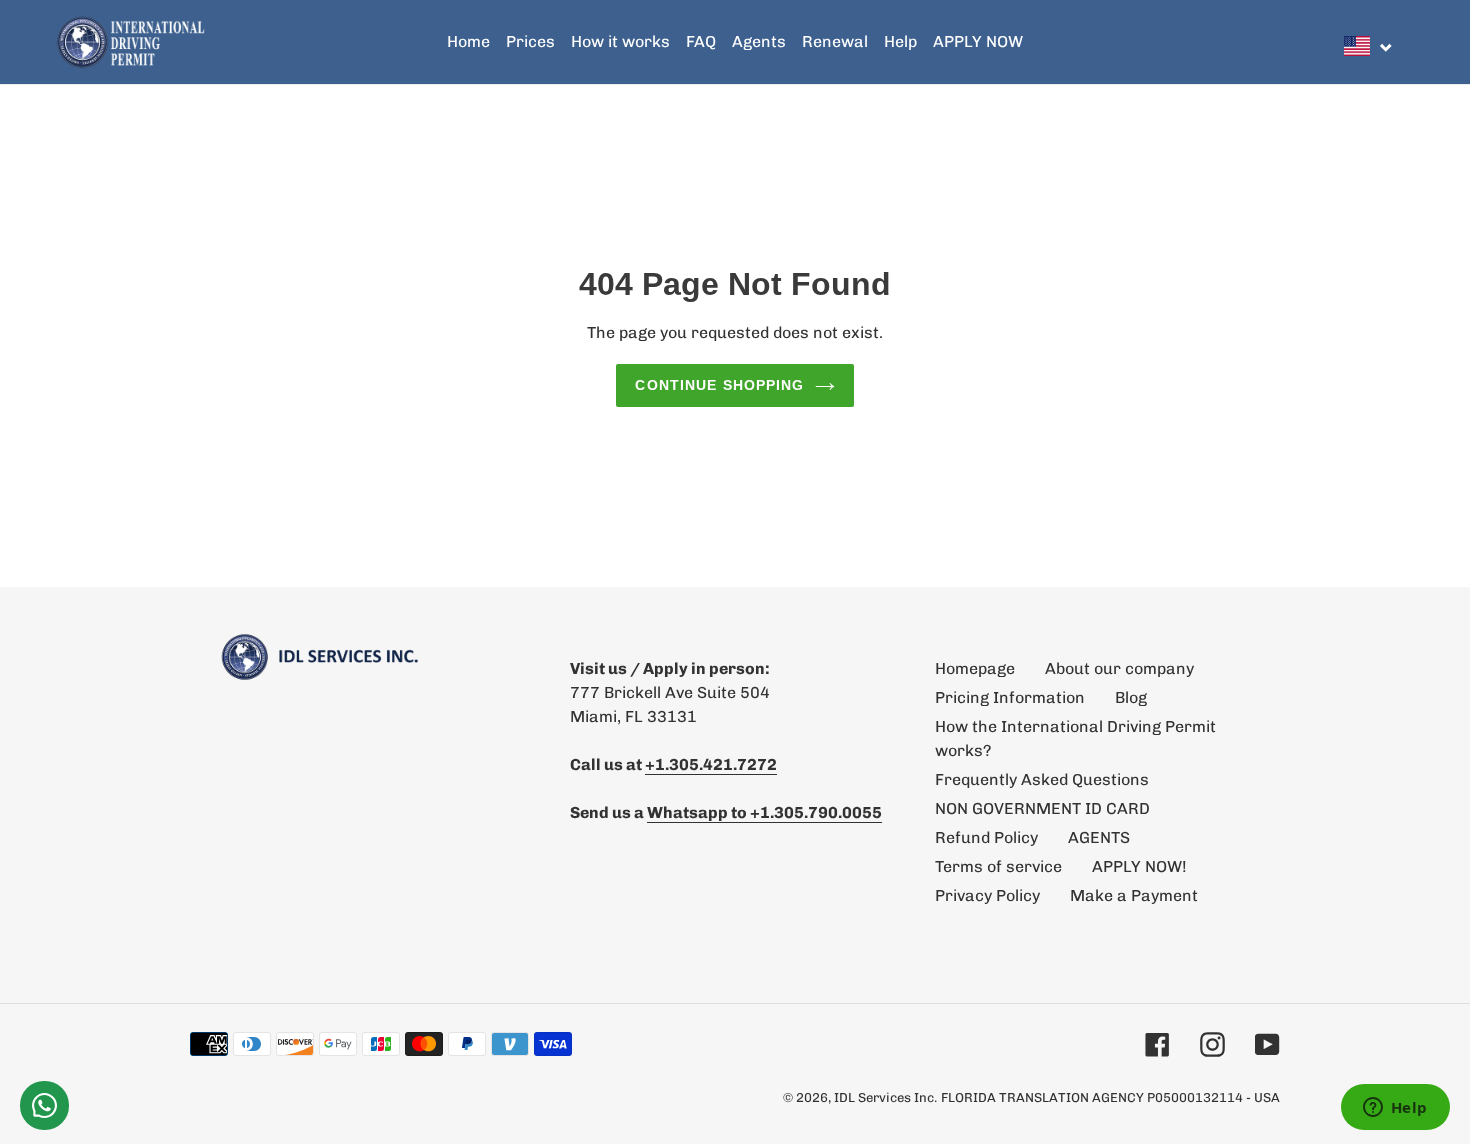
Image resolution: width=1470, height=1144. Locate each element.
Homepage (975, 668)
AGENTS (1099, 837)
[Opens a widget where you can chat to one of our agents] (1395, 1109)
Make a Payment (1134, 895)
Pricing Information (1010, 697)
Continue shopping (719, 385)
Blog (1131, 697)
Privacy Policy (987, 895)
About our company (1119, 668)
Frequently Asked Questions (1042, 779)
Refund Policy (986, 837)
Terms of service (998, 866)
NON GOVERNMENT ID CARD (1042, 808)
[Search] (1409, 42)
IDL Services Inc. (885, 1097)
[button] (1369, 46)
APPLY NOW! (1139, 866)
